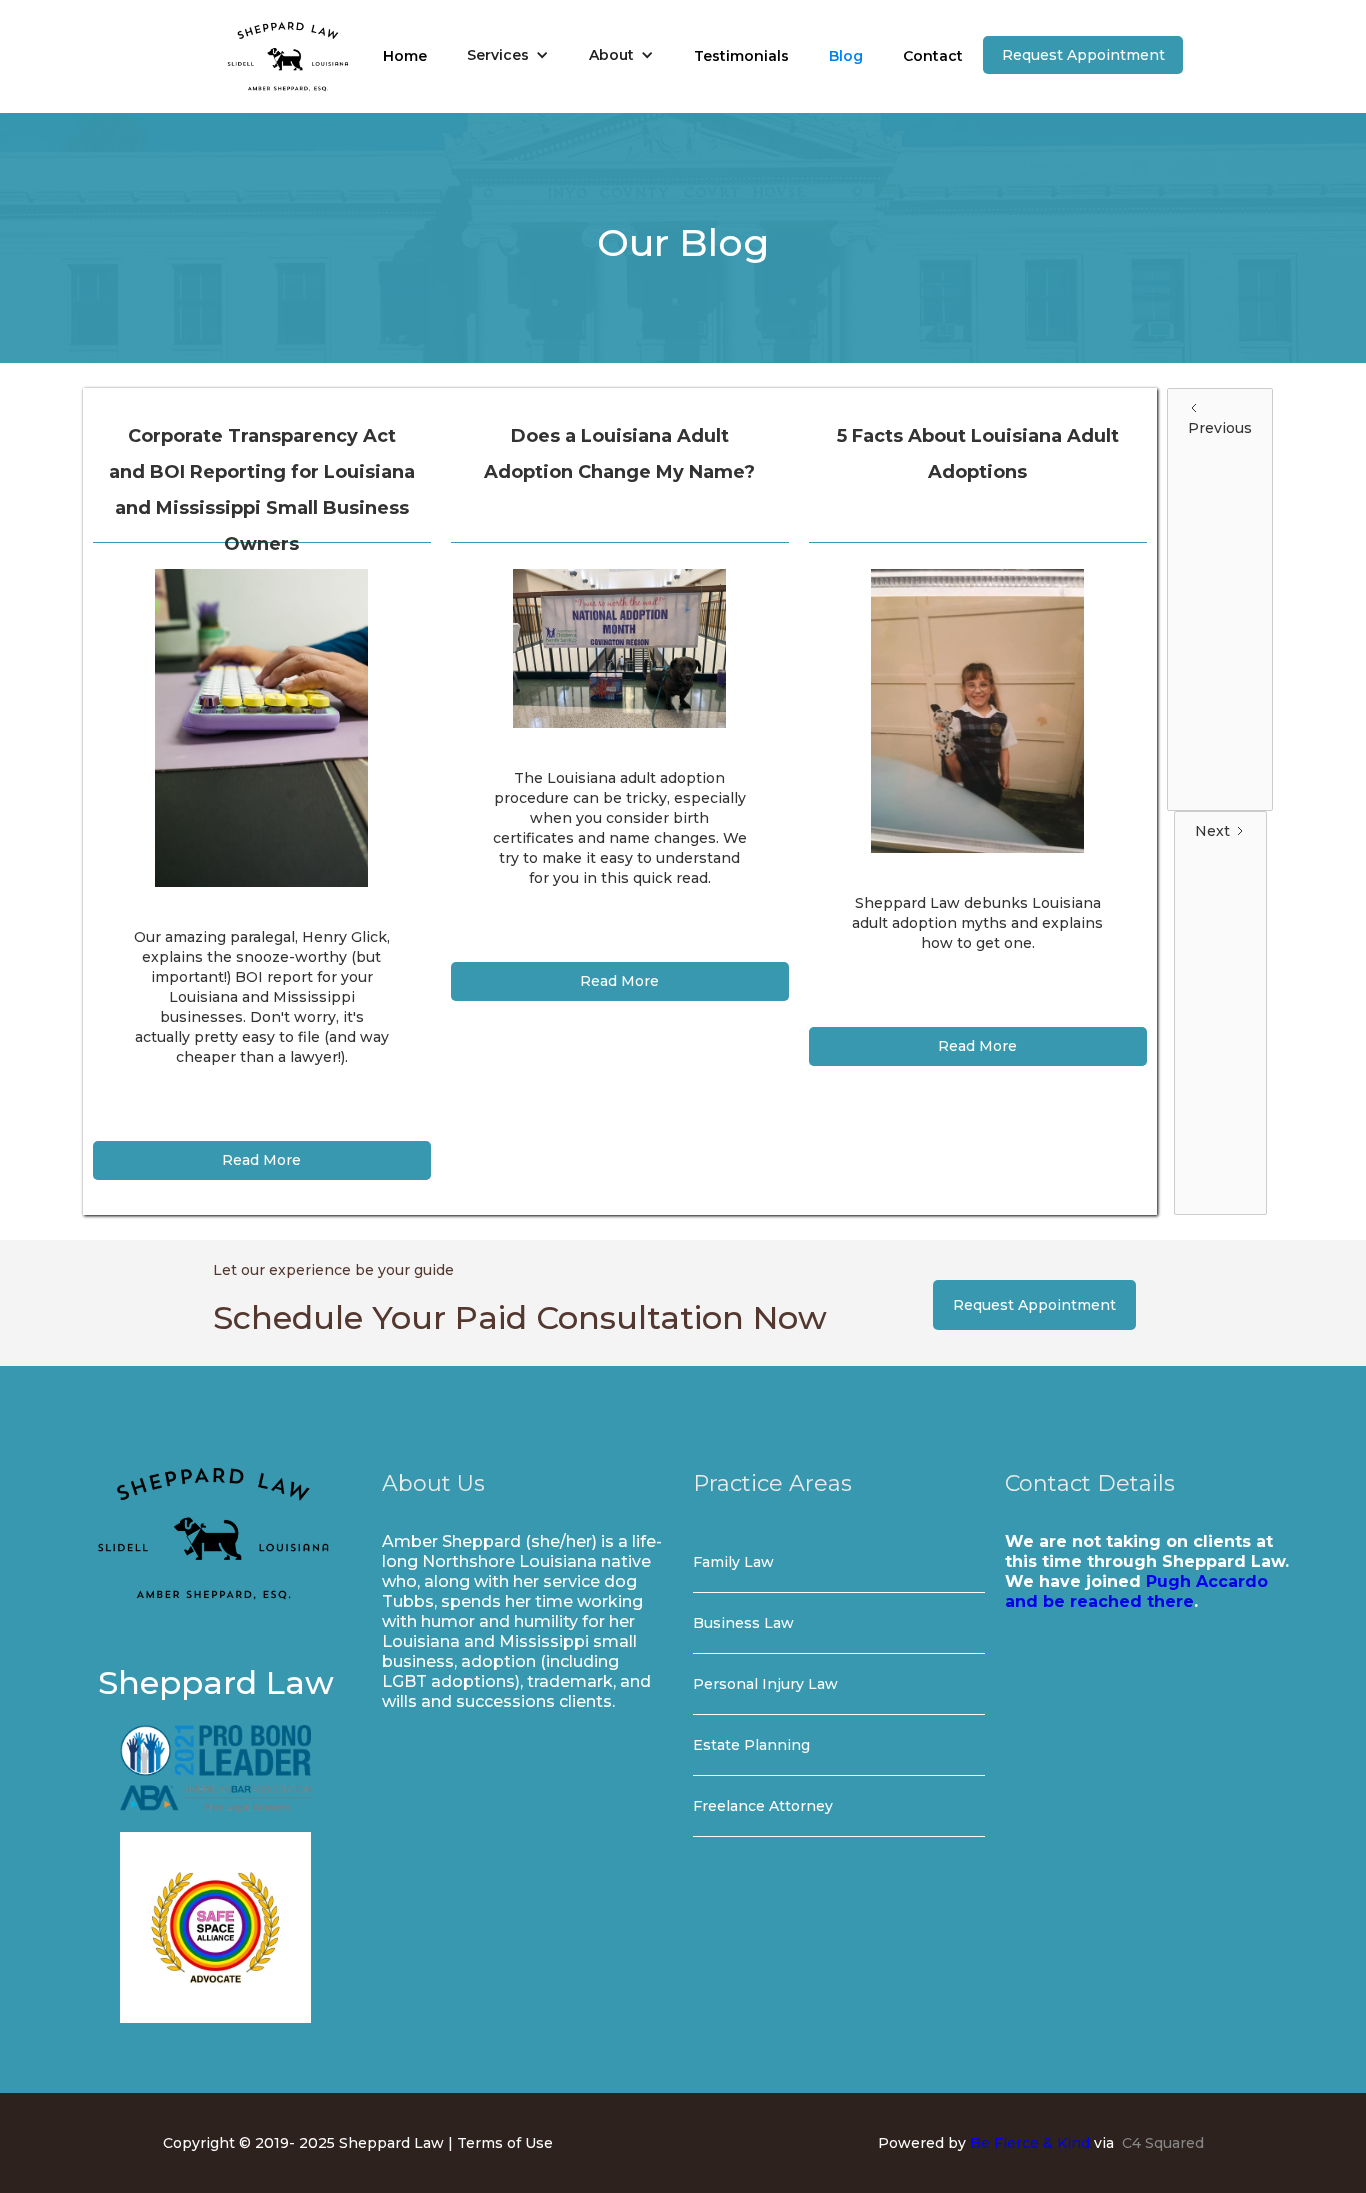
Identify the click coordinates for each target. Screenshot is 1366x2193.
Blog (846, 56)
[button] (508, 55)
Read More (261, 1160)
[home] (288, 56)
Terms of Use (505, 2143)
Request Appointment (1083, 55)
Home (405, 56)
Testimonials (741, 56)
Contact (933, 56)
